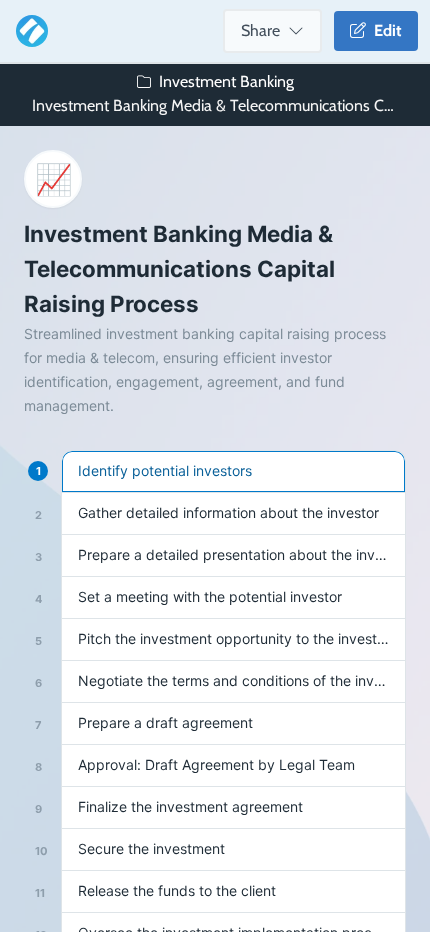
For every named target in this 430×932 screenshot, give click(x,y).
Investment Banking (226, 81)
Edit (384, 30)
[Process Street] (28, 31)
